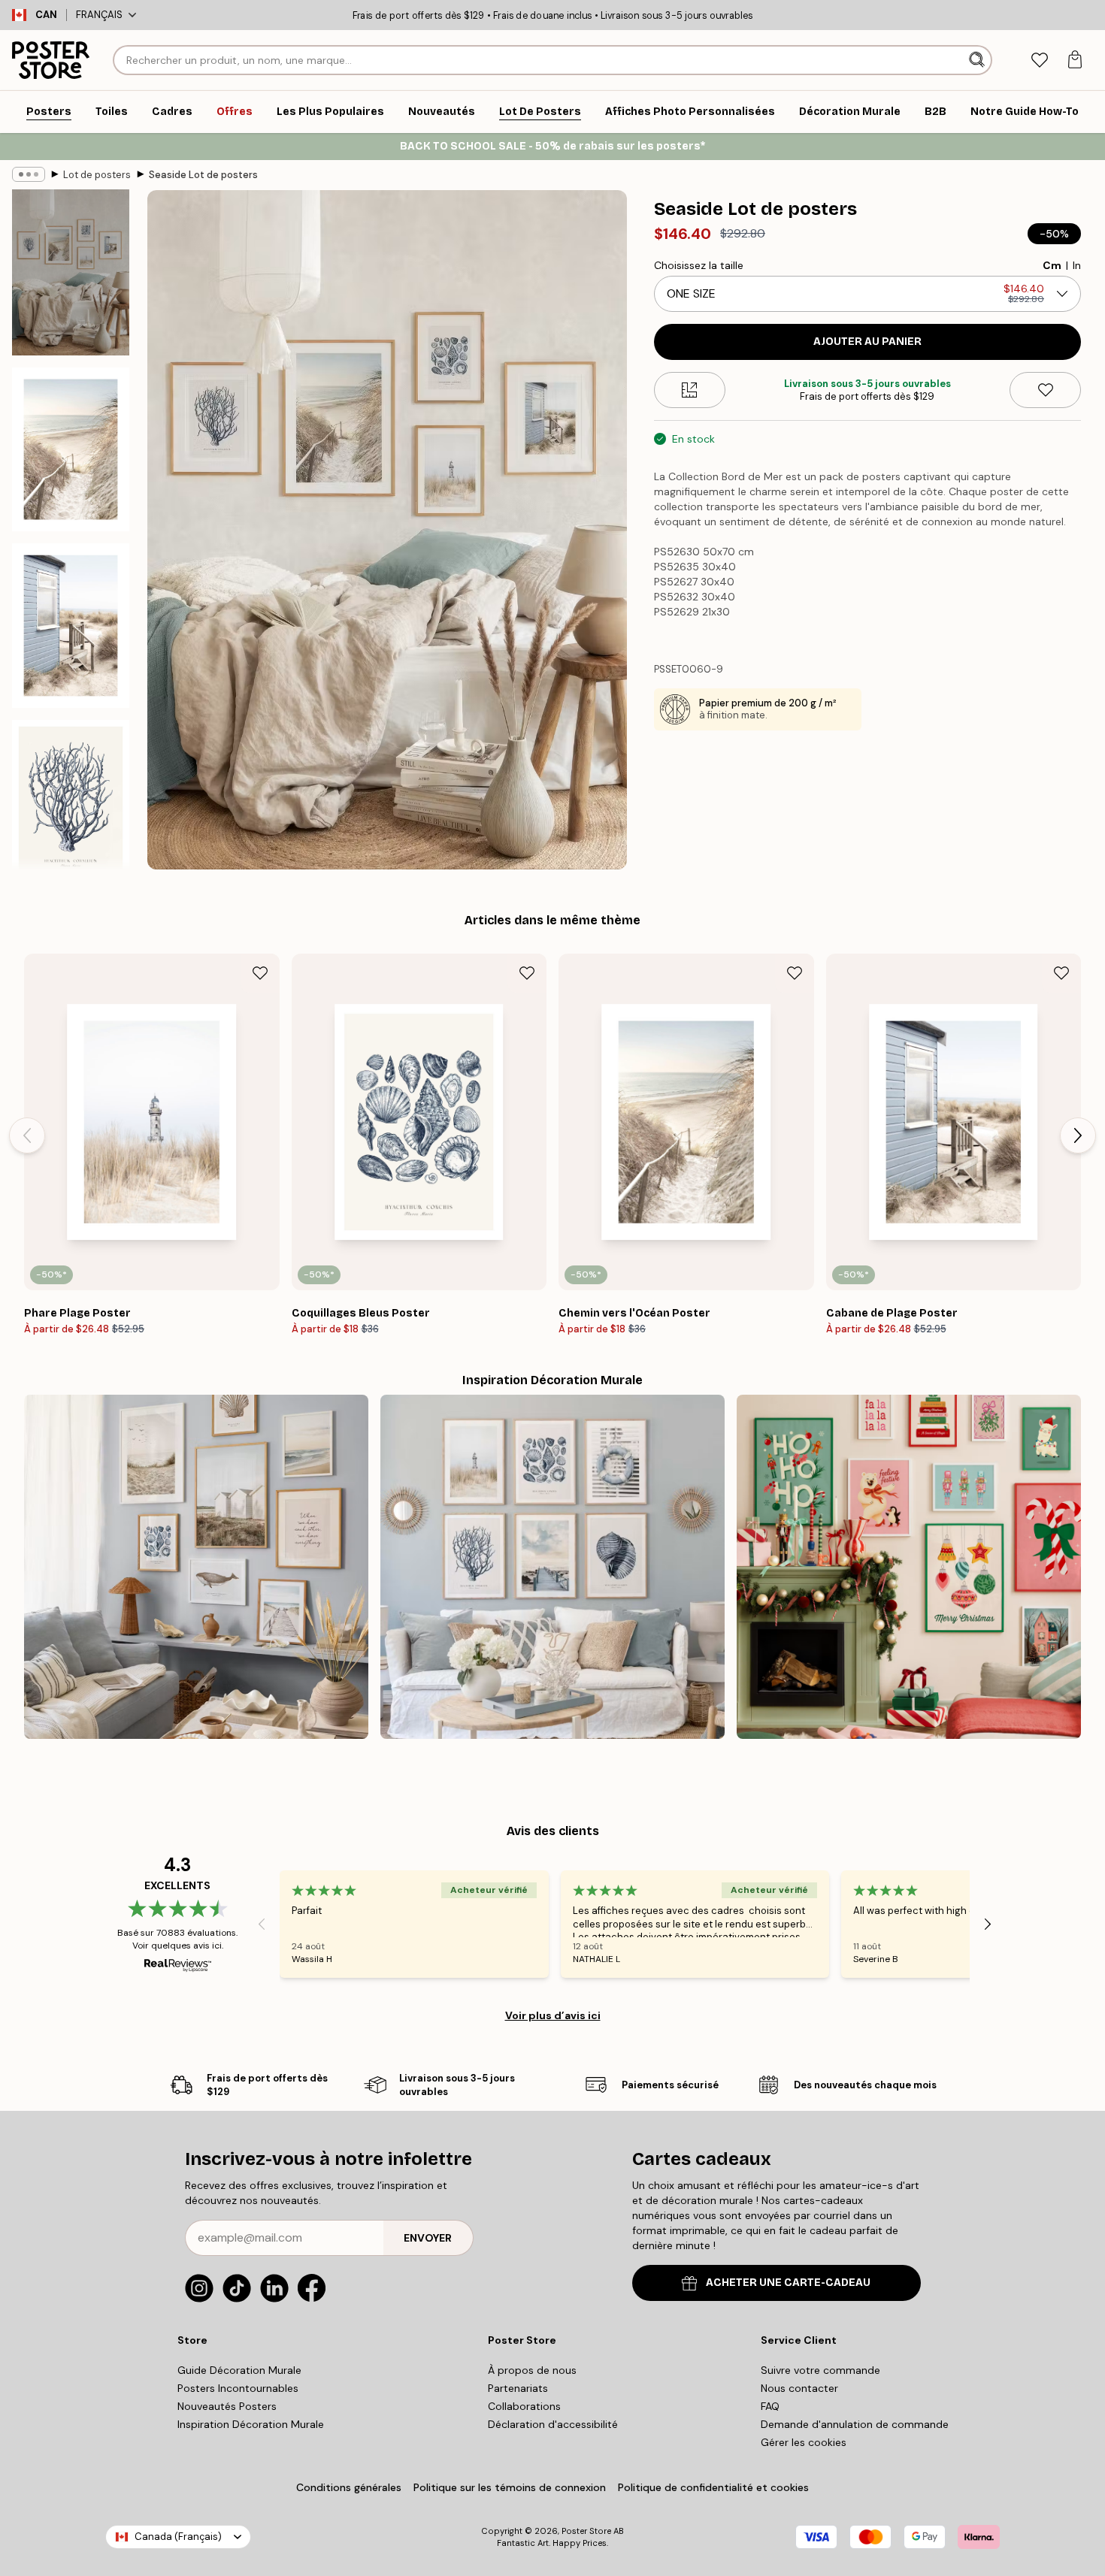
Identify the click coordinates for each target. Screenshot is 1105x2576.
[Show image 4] (71, 802)
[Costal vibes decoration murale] (196, 1567)
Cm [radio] (1052, 265)
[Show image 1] (71, 272)
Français (99, 15)
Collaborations (524, 2406)
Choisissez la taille (699, 265)
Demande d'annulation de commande (855, 2424)
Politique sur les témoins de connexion (510, 2487)
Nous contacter (799, 2388)
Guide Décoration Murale (239, 2370)
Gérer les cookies (804, 2442)
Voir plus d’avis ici (553, 2015)
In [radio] (1077, 265)
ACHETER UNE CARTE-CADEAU (788, 2283)
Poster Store (586, 2531)
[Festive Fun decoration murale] (909, 1567)
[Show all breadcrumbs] (29, 174)
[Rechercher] (978, 60)
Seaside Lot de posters (203, 175)
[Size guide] (690, 390)
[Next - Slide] (1078, 1135)
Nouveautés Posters (227, 2406)
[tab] (1039, 60)
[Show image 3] (71, 625)
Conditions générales (349, 2487)
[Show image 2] (71, 449)
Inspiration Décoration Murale (251, 2424)
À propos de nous (532, 2370)
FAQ (770, 2406)
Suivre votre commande (820, 2370)
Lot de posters (97, 175)
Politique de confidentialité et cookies (713, 2487)
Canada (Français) (178, 2537)
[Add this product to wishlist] (1045, 390)
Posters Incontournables (238, 2388)
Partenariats (518, 2388)
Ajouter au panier (867, 342)
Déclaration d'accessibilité (553, 2424)
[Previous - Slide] (27, 1135)
